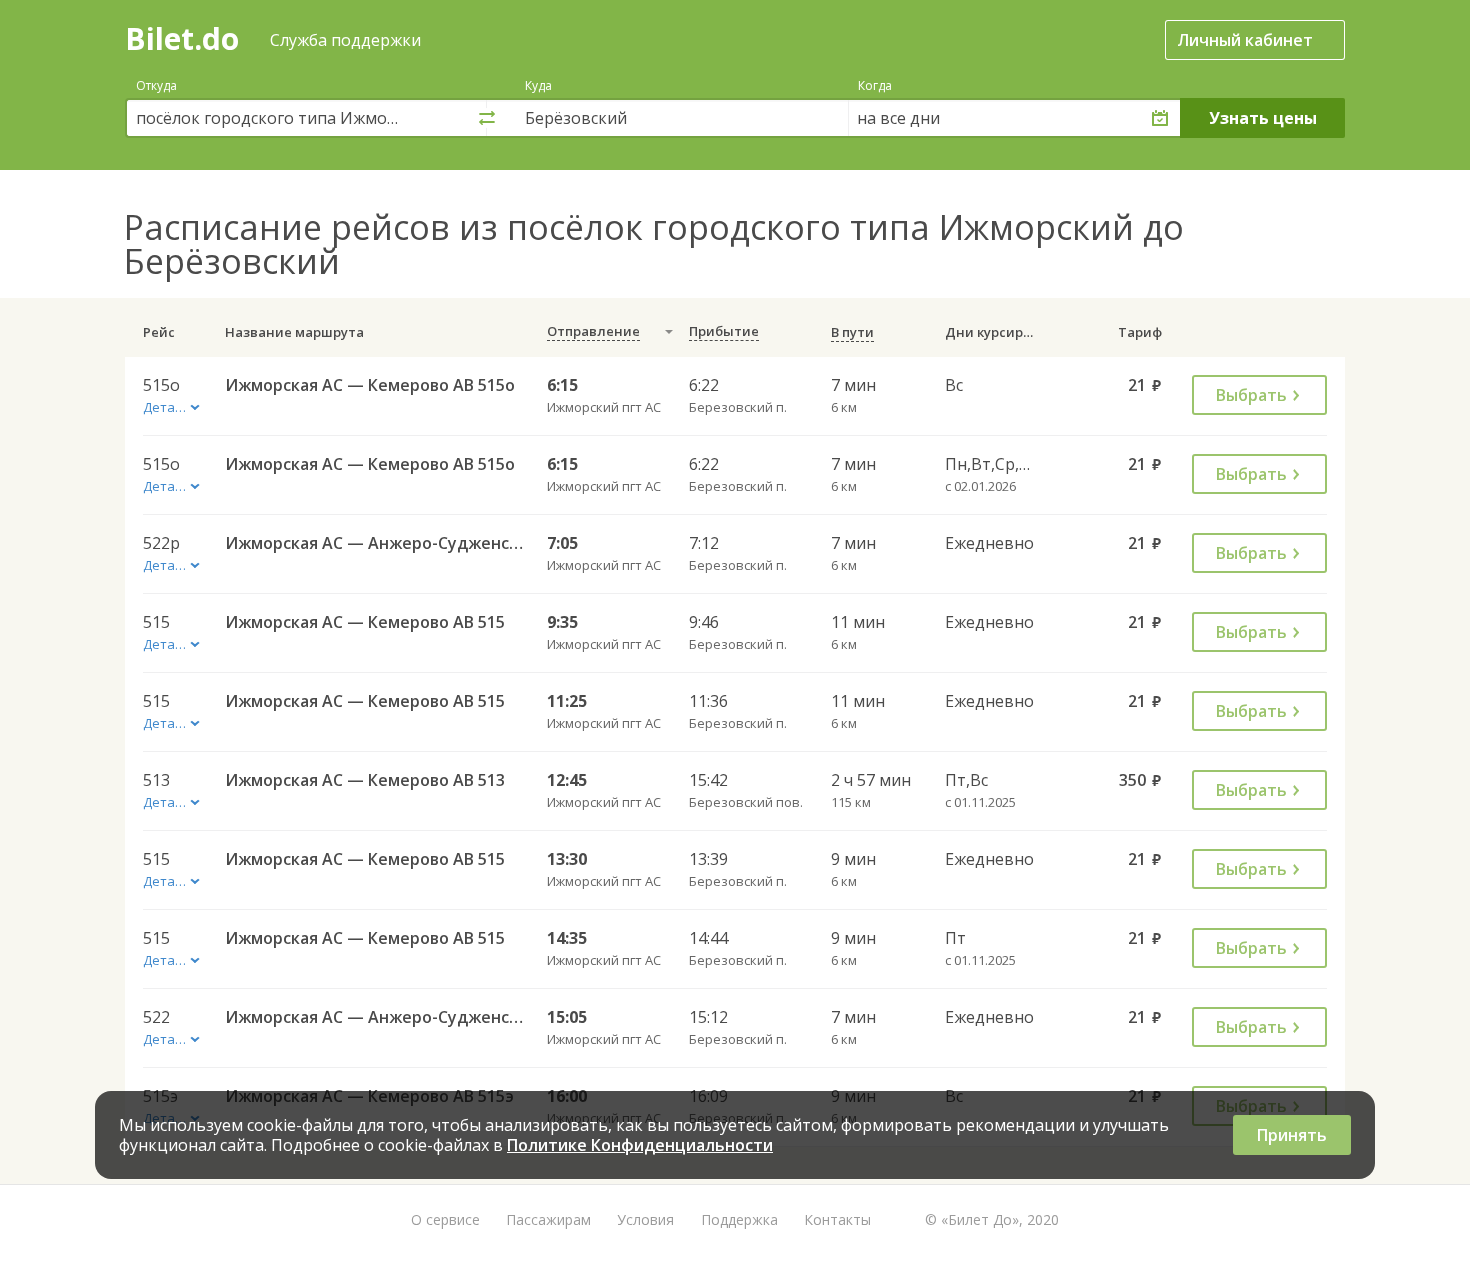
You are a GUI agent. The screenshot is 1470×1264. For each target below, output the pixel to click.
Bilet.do (182, 38)
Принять (1292, 1135)
